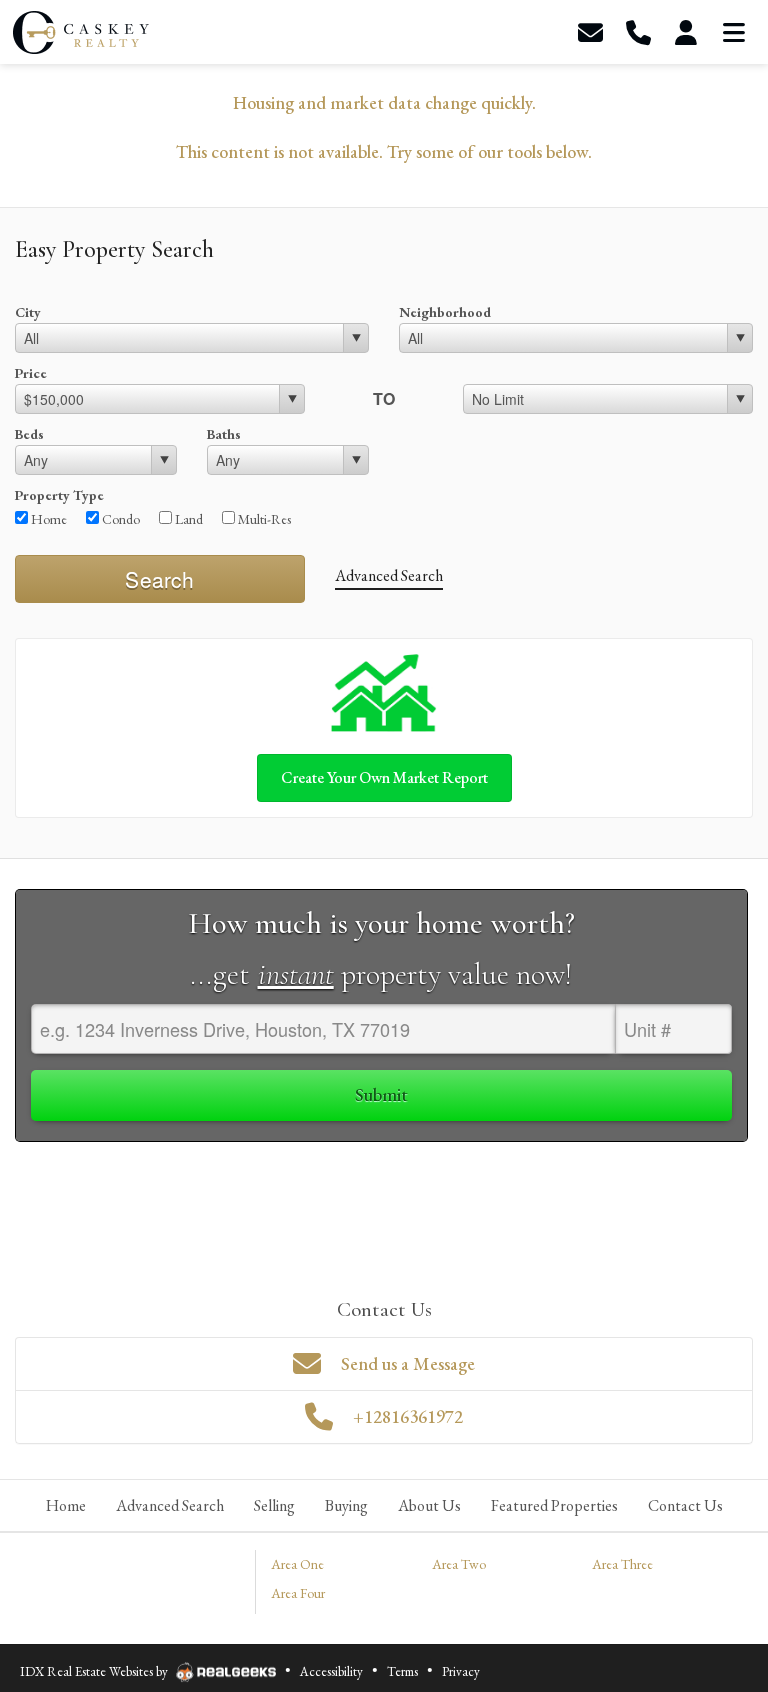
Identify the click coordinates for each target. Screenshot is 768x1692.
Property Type (59, 495)
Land (187, 519)
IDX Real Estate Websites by (95, 1671)
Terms (402, 1671)
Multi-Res (263, 519)
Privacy (461, 1671)
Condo (119, 519)
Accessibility (331, 1671)
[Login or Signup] (686, 32)
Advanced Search (389, 575)
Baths (224, 434)
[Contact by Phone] (638, 32)
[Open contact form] (590, 32)
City (28, 312)
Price (31, 373)
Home (47, 519)
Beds (29, 434)
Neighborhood (445, 312)
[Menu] (734, 32)
